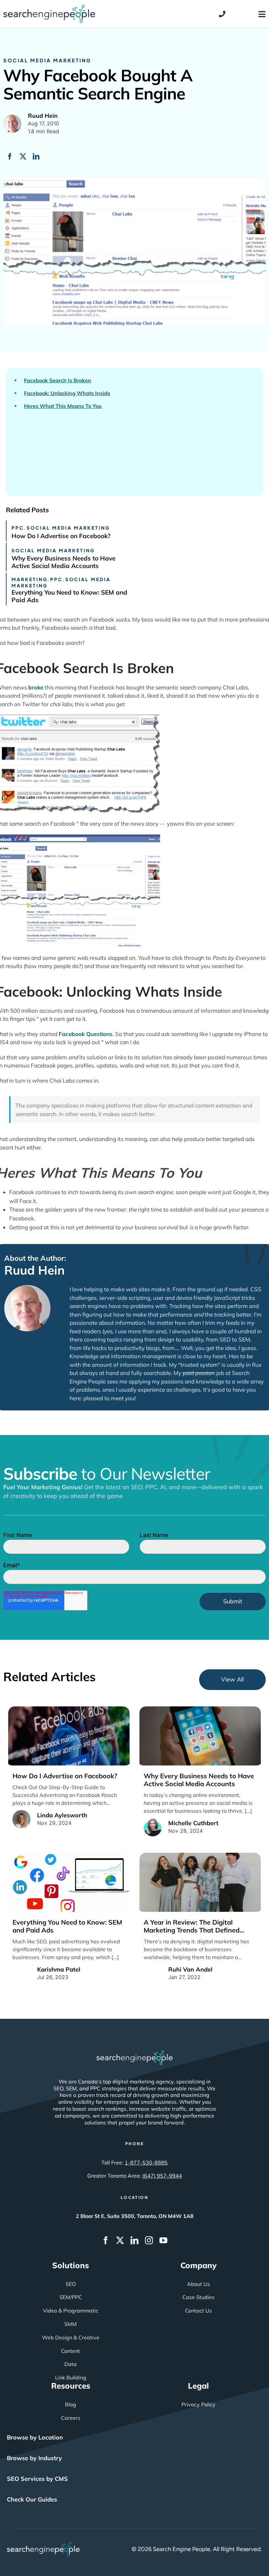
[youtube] (163, 2240)
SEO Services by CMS (37, 2479)
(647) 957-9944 (162, 2176)
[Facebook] (10, 157)
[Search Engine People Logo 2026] (49, 8)
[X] (23, 157)
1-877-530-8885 (146, 2163)
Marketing (30, 579)
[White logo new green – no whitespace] (43, 2545)
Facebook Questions (86, 1034)
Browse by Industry (34, 2458)
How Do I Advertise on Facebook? (61, 536)
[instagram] (149, 2240)
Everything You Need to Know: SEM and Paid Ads (69, 596)
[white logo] (134, 2053)
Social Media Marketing (47, 60)
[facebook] (106, 2240)
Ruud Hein (34, 1270)
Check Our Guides (32, 2499)
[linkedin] (134, 2240)
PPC (18, 528)
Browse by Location (35, 2437)
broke (36, 687)
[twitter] (120, 2240)
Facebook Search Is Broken (58, 380)
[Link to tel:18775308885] (222, 14)
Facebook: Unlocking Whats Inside (67, 393)
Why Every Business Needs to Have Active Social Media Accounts (63, 562)
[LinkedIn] (36, 157)
